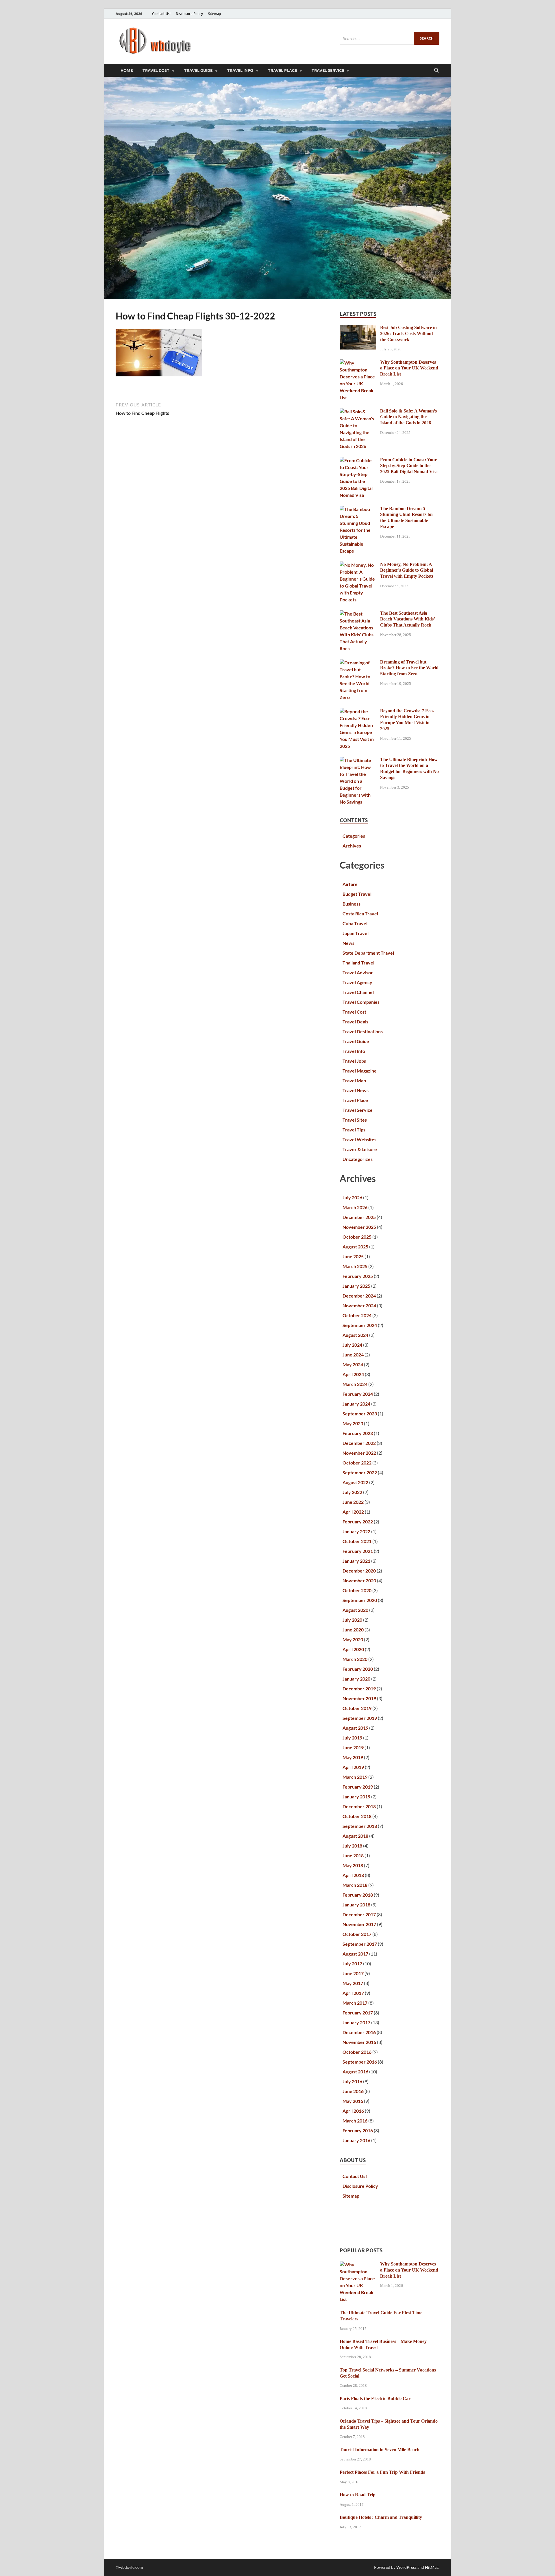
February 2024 (358, 1394)
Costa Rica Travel (360, 914)
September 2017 (360, 1944)
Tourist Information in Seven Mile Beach (380, 2450)
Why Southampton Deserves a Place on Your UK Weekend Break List (409, 368)
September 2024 (360, 1325)
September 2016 (360, 2062)
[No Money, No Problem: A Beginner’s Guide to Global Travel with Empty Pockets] (358, 565)
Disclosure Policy (189, 14)
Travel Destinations (363, 1031)
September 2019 (360, 1718)
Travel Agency (357, 982)
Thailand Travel (358, 963)
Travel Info (240, 70)
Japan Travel (356, 933)
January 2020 (356, 1679)
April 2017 (353, 1993)
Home (127, 70)
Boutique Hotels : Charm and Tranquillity (381, 2517)
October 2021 (357, 1541)
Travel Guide (198, 70)
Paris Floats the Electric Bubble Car (375, 2398)
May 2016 (353, 2101)
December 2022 (359, 1443)
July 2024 (352, 1345)
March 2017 (355, 2003)
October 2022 (357, 1463)
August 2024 (355, 1335)
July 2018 (352, 1846)
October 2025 (357, 1237)
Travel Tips (354, 1130)
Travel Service (328, 70)
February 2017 (358, 2013)
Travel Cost (156, 70)
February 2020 (358, 1669)
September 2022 (360, 1472)
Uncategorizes (358, 1159)
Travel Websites (359, 1139)
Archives (352, 846)
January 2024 (356, 1404)
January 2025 (356, 1286)
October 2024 (357, 1315)
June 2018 (353, 1855)
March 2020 (355, 1659)
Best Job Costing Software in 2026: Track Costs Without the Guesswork (408, 333)
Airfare (350, 884)
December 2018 (359, 1806)
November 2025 (359, 1227)
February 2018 (358, 1895)
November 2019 (359, 1698)
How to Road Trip (358, 2495)
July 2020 (352, 1620)
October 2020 (357, 1590)
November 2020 (359, 1580)
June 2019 (353, 1747)
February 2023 (358, 1433)
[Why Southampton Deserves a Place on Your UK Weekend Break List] (358, 363)
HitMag (432, 2567)
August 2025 (355, 1247)
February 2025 (358, 1276)
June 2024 (353, 1355)
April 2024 (353, 1374)
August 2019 (355, 1728)
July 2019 (352, 1738)
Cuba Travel (355, 923)
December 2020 (359, 1571)
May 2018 (353, 1865)
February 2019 (358, 1787)
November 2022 (359, 1453)
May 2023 (353, 1423)
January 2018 (356, 1905)
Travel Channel (358, 992)
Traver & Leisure (360, 1149)
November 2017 (359, 1924)
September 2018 (360, 1826)
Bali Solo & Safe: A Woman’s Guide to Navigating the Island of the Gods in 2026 (408, 417)
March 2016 (355, 2121)
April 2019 (353, 1767)
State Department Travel (368, 953)
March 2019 (355, 1777)
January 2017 (356, 2022)
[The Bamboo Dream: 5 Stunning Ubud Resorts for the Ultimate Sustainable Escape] (358, 509)
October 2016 (357, 2052)
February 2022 (358, 1522)
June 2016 (353, 2091)
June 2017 (353, 1973)
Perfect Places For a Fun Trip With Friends (382, 2472)
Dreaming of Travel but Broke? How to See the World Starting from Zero (409, 668)
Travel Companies (361, 1002)
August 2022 (355, 1482)
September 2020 (360, 1600)
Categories (354, 836)
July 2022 (352, 1492)
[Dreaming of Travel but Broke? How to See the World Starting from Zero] (358, 662)
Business (351, 904)
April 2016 (353, 2111)
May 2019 (353, 1757)
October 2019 (357, 1708)
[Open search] (436, 70)
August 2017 (355, 1954)
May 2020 (353, 1639)
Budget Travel (357, 894)
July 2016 (352, 2081)
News (348, 943)
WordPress (406, 2567)
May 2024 (353, 1364)
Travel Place (282, 70)
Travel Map (354, 1080)
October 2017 (357, 1934)
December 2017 (359, 1914)
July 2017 (352, 1963)
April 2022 (353, 1512)
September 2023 (360, 1414)
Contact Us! (161, 14)
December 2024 (359, 1296)
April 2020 (353, 1649)
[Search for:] (390, 38)
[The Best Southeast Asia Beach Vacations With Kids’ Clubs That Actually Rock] (358, 614)
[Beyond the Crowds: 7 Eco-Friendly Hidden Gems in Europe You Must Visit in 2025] (358, 711)
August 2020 (355, 1610)
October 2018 (357, 1816)
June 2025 (353, 1256)
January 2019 (356, 1797)
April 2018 (353, 1875)
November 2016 (359, 2042)
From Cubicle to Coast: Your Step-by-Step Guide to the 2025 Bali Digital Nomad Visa (409, 466)
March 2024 (355, 1384)
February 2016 (358, 2130)
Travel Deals (355, 1022)
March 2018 (355, 1885)
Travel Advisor (358, 972)
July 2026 (352, 1197)
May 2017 (353, 1983)
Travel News (356, 1090)
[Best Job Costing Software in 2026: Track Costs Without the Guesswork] (358, 328)
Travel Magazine (360, 1071)
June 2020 (353, 1630)
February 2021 (358, 1551)
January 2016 (356, 2140)
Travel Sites (355, 1120)
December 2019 (359, 1688)
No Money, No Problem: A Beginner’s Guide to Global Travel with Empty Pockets (407, 570)
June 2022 (353, 1502)
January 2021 (356, 1561)
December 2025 (359, 1217)
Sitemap (214, 14)
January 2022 (356, 1531)
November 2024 (359, 1305)
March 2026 (355, 1207)
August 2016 (355, 2072)
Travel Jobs (354, 1061)
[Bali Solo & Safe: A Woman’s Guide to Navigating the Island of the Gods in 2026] (358, 411)
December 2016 (359, 2032)
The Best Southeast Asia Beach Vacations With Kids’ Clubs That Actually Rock (407, 619)
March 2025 (355, 1266)
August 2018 (355, 1836)
